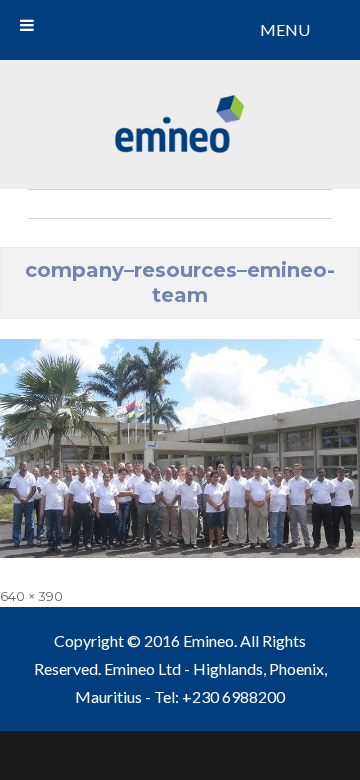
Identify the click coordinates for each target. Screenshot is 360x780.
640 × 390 (31, 596)
